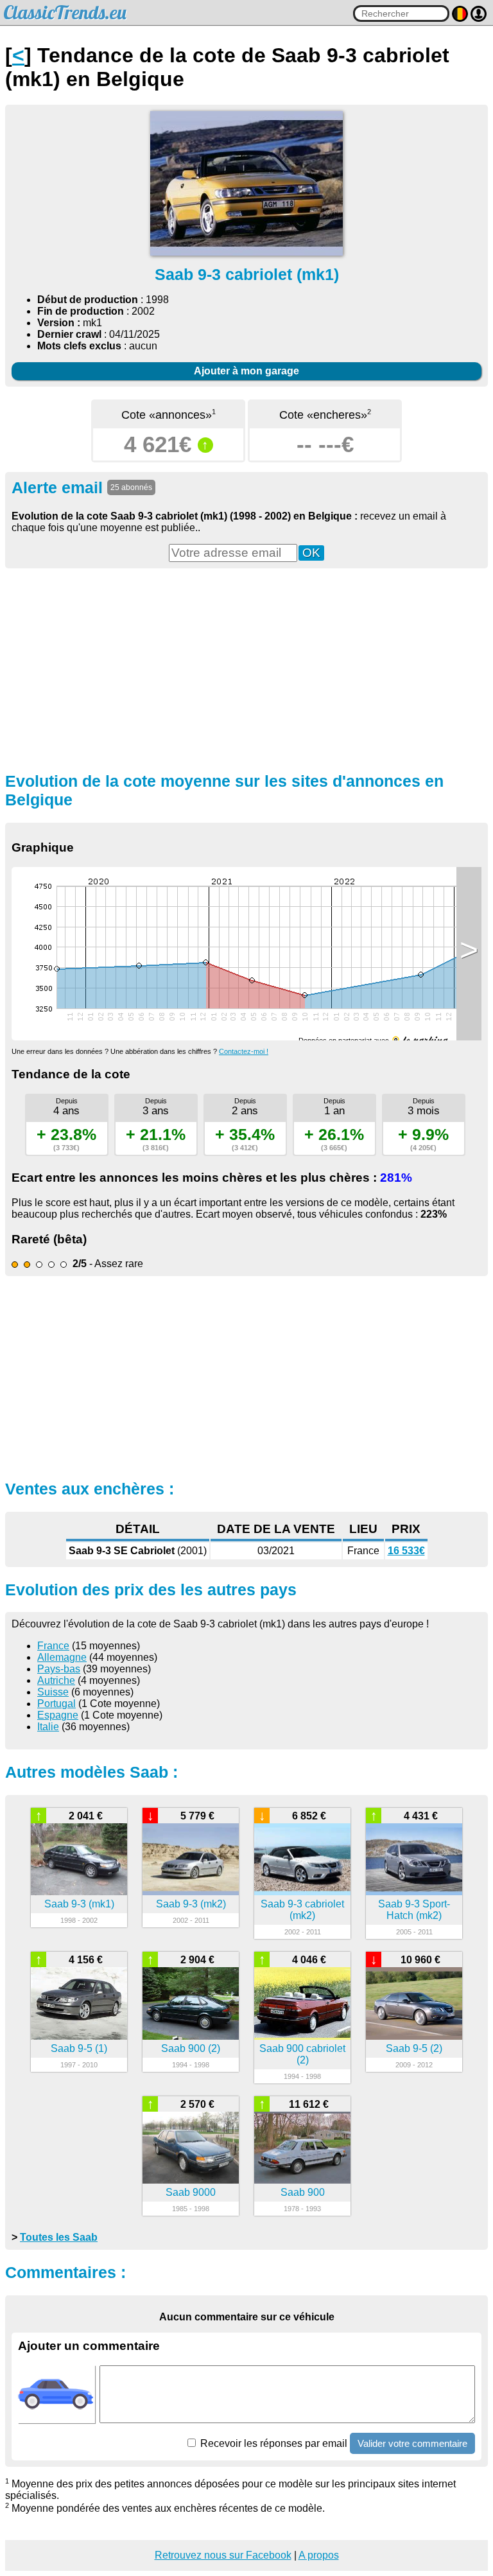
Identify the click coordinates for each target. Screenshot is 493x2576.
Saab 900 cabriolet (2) (302, 2054)
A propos (319, 2555)
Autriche (56, 1680)
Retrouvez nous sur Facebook (223, 2555)
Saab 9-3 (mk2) (191, 1904)
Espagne (58, 1715)
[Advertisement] (246, 669)
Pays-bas (59, 1669)
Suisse (53, 1692)
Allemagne (62, 1657)
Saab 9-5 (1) (79, 2048)
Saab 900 (303, 2192)
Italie (48, 1727)
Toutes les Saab (59, 2237)
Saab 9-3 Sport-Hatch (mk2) (414, 1910)
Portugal (56, 1704)
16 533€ (406, 1551)
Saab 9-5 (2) (414, 2048)
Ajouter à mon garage (246, 371)
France (53, 1646)
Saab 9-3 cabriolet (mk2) (302, 1910)
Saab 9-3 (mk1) (79, 1904)
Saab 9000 (191, 2192)
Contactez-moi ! (244, 1051)
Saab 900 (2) (191, 2048)
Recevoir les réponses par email (272, 2443)
